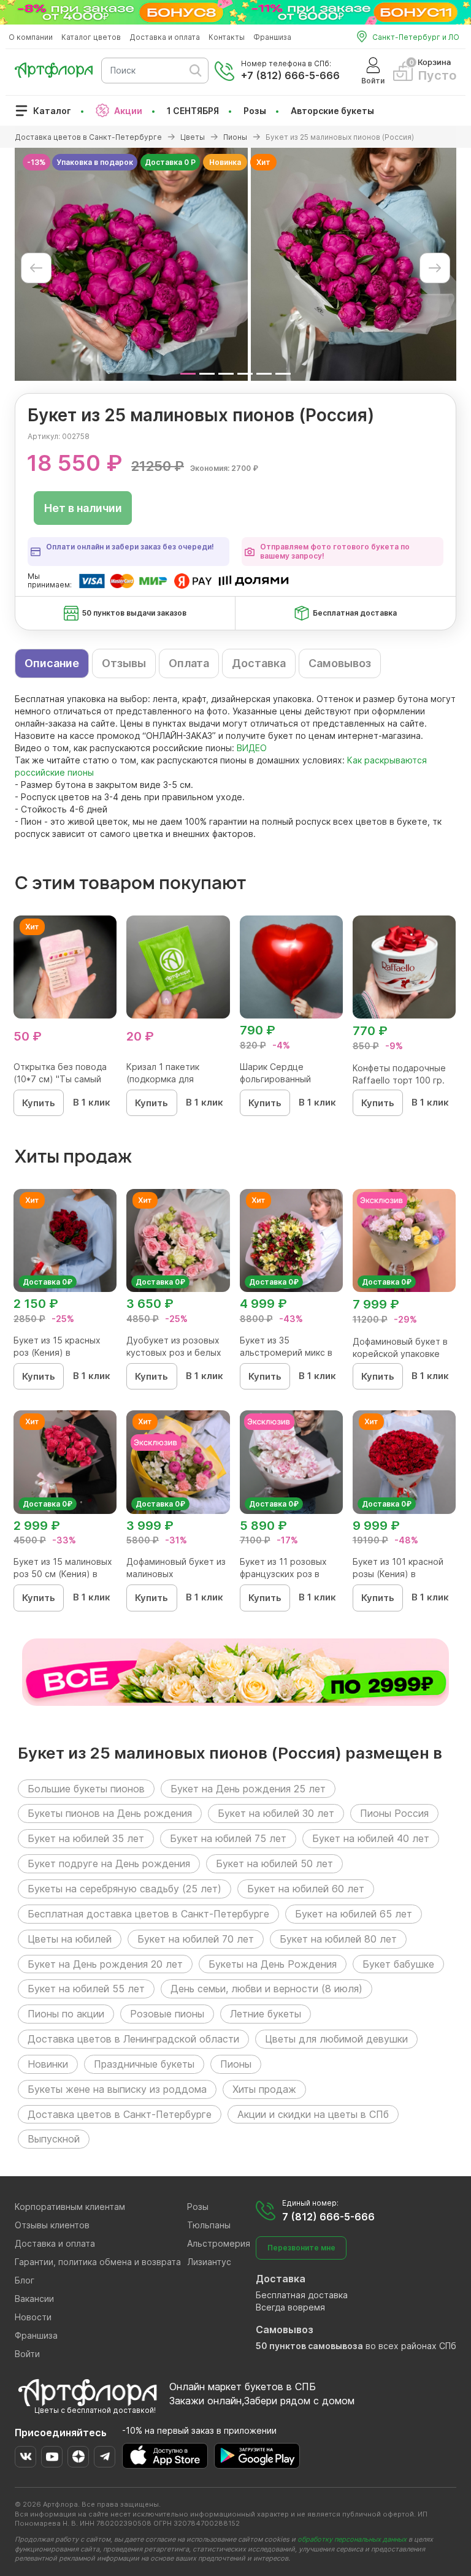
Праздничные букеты (144, 2064)
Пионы (236, 2064)
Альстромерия (219, 2243)
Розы (255, 111)
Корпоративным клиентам (70, 2207)
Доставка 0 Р (170, 162)
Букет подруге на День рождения (109, 1863)
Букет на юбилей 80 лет (338, 1939)
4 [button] (245, 374)
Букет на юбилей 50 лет (274, 1863)
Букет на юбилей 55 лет (86, 1989)
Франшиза (272, 37)
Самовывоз (340, 663)
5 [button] (264, 374)
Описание (52, 663)
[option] (131, 264)
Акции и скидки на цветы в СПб (313, 2114)
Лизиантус (209, 2262)
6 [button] (283, 374)
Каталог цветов (91, 37)
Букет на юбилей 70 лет (196, 1939)
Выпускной (54, 2139)
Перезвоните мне (301, 2248)
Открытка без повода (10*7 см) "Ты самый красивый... (60, 1079)
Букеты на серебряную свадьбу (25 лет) (124, 1889)
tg (105, 2457)
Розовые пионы (167, 2014)
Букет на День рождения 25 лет (248, 1789)
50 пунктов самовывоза (309, 2346)
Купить (39, 1103)
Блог (25, 2280)
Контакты (227, 37)
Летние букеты (266, 2014)
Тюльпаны (209, 2225)
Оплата (189, 663)
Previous (36, 268)
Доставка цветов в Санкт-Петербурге (120, 2114)
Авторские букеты (332, 111)
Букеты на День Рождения (273, 1964)
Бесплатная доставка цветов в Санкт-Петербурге (148, 1914)
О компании (31, 37)
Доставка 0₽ (48, 1282)
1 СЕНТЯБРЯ (193, 111)
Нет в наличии (83, 508)
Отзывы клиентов (52, 2225)
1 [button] (188, 374)
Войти (27, 2354)
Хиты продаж (264, 2089)
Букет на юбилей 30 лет (276, 1813)
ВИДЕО (252, 748)
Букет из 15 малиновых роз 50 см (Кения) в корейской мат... (63, 1574)
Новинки (48, 2064)
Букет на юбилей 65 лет (354, 1914)
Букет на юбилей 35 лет (86, 1838)
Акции (128, 111)
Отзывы (124, 663)
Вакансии (34, 2299)
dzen (78, 2457)
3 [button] (226, 374)
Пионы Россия (394, 1813)
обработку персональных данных (352, 2539)
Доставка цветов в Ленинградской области (133, 2039)
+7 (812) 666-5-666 (290, 75)
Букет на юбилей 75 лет (228, 1838)
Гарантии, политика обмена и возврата (98, 2262)
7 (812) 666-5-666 (328, 2217)
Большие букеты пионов (86, 1789)
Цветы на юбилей (70, 1939)
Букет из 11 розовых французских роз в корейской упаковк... (284, 1574)
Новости (33, 2317)
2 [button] (207, 374)
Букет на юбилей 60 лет (306, 1889)
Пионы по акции (66, 2014)
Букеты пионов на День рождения (110, 1813)
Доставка (259, 663)
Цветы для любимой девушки (336, 2039)
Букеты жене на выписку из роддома (117, 2089)
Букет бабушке (398, 1964)
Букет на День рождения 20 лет (105, 1964)
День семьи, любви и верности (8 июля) (266, 1989)
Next (435, 268)
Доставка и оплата (165, 37)
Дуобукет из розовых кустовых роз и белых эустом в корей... (174, 1352)
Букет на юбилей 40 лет (371, 1838)
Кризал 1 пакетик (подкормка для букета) (163, 1079)
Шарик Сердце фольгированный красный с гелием (278, 1079)
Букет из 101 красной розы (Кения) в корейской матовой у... (402, 1574)
